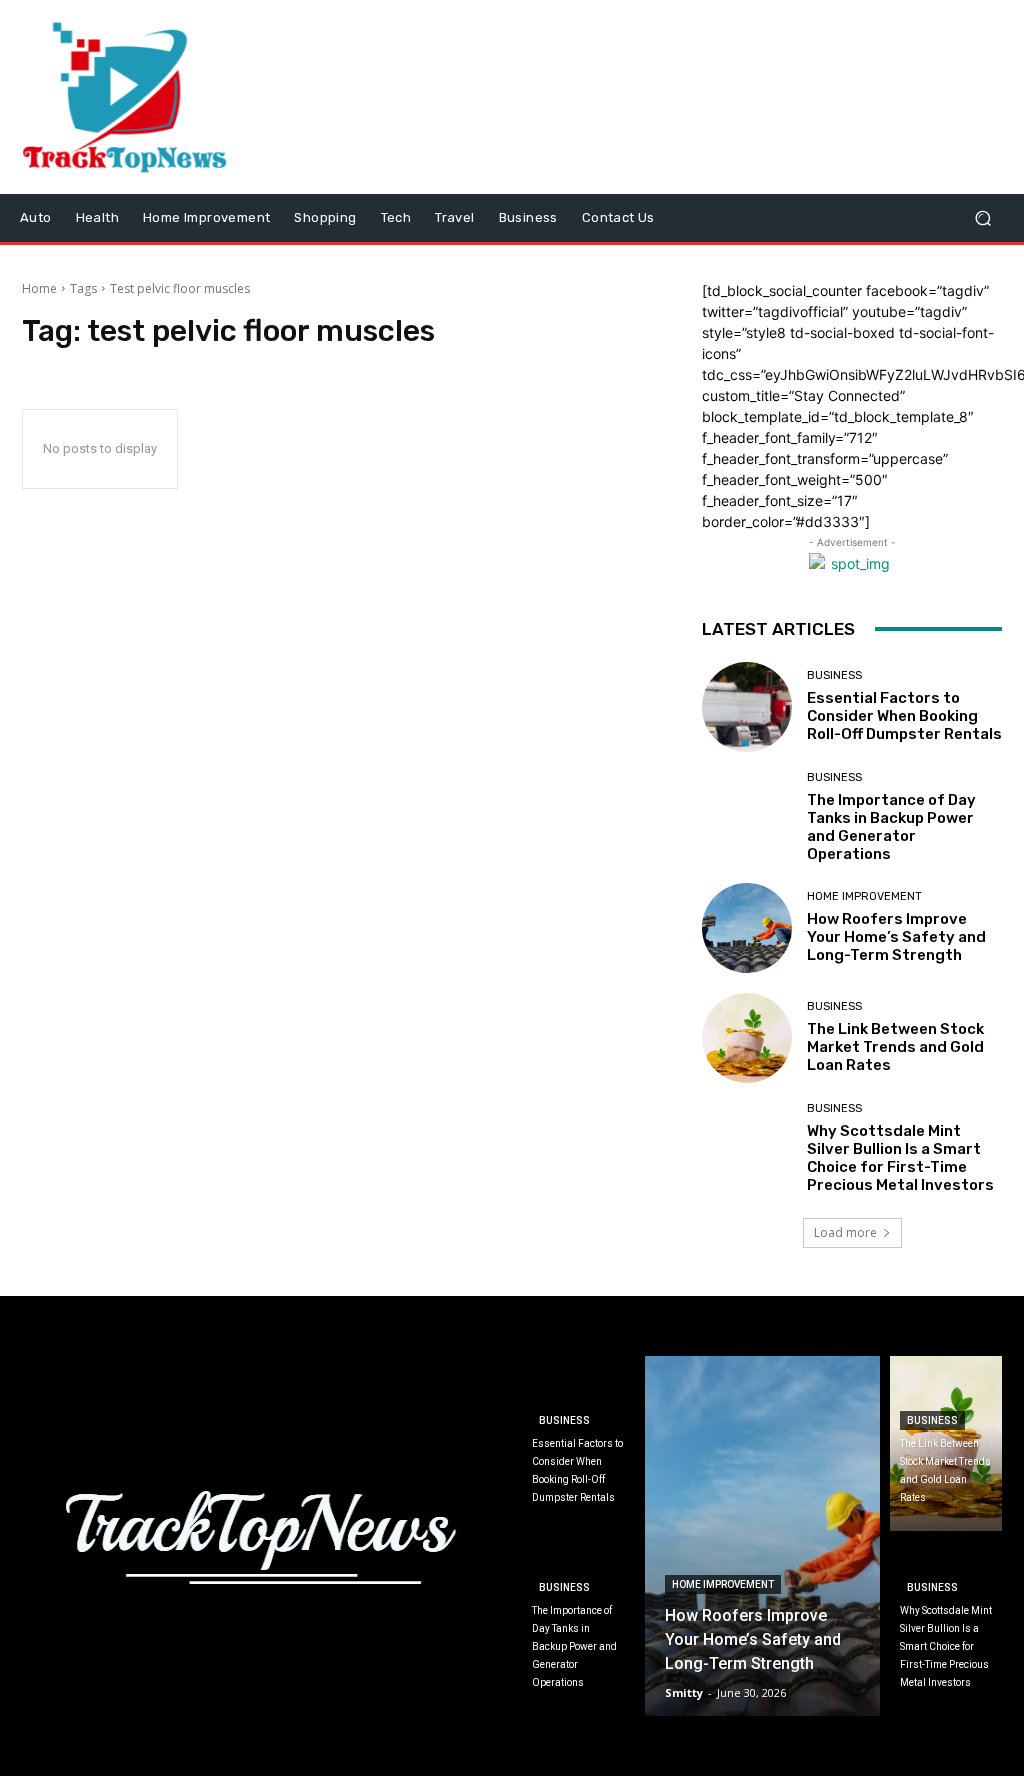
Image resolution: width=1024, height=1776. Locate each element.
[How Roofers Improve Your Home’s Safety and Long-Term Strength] (747, 928)
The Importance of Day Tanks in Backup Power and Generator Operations (891, 827)
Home (39, 288)
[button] (982, 217)
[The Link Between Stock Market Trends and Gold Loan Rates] (747, 1038)
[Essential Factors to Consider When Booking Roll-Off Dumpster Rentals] (747, 707)
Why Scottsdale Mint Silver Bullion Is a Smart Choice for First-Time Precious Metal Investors (900, 1158)
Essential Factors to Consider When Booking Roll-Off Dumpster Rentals (904, 716)
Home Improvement (864, 896)
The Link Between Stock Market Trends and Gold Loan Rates (895, 1047)
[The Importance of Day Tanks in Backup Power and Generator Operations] (747, 817)
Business (834, 675)
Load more (845, 1232)
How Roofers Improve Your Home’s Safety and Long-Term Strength (896, 937)
